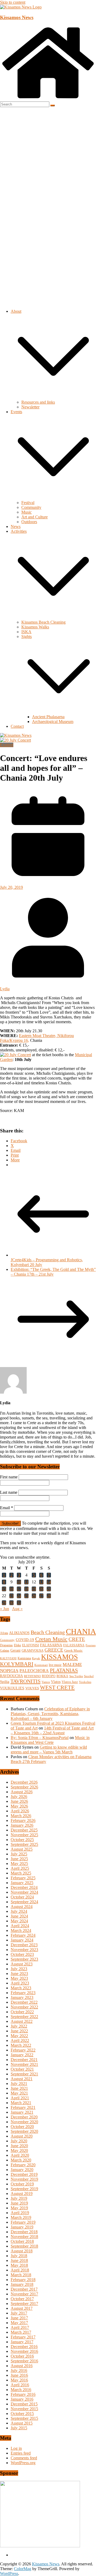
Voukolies (85, 1682)
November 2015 (24, 2409)
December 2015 (24, 2404)
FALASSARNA (74, 1645)
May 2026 (19, 1806)
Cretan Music (51, 1639)
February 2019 (23, 2222)
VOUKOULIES (12, 1688)
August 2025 (22, 1849)
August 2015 (22, 2423)
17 (19, 1589)
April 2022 (20, 2040)
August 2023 (22, 1964)
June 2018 (19, 2260)
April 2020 (20, 2155)
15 (4, 1589)
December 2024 (24, 1887)
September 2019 (24, 2189)
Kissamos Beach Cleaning (43, 622)
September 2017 (24, 2304)
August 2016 (22, 2366)
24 (19, 1596)
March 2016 (21, 2390)
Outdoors (29, 522)
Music (27, 512)
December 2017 (24, 2289)
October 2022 (22, 2012)
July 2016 (19, 2370)
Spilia (5, 1682)
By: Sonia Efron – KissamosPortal (40, 1738)
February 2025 (23, 1878)
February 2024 (23, 1935)
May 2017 (19, 2323)
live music (55, 1665)
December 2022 (24, 2002)
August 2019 (22, 2194)
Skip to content (13, 2)
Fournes (91, 1645)
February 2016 (23, 2394)
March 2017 (21, 2332)
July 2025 (19, 1854)
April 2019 (20, 2213)
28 (49, 1596)
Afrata (4, 1633)
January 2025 (22, 1883)
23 (11, 1596)
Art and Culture (35, 517)
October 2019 (22, 2184)
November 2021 (24, 2064)
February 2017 (23, 2337)
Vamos (46, 1682)
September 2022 (24, 2017)
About (16, 311)
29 (4, 1603)
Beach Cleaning (48, 1632)
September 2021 (24, 2074)
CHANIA (81, 1631)
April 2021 (20, 2098)
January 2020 (22, 2170)
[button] (53, 397)
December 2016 (24, 2347)
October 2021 (22, 2069)
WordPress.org (23, 2463)
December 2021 (24, 2060)
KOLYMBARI (17, 1664)
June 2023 (19, 1974)
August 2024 (22, 1907)
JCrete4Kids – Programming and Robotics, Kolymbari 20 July (47, 1262)
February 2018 (23, 2280)
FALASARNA (51, 1645)
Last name (9, 1492)
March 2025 (21, 1873)
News (16, 526)
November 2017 (24, 2294)
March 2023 (21, 1988)
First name (9, 1477)
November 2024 (24, 1892)
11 (27, 1582)
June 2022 (19, 2031)
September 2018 (24, 2246)
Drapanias (6, 1645)
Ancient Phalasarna (48, 717)
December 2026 (24, 1782)
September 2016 (24, 2361)
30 (11, 1603)
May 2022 (19, 2036)
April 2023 (20, 1983)
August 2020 (22, 2136)
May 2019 (19, 2208)
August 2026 (22, 1792)
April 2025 (20, 1868)
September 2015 (24, 2418)
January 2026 (22, 1825)
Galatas (5, 1651)
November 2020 (24, 2122)
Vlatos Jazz (70, 1682)
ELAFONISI (31, 1645)
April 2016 (20, 2385)
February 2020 (23, 2165)
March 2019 (21, 2217)
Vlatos (56, 1682)
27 (41, 1596)
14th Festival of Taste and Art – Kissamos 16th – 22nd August (52, 1730)
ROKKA (62, 1676)
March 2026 (21, 1816)
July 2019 (19, 2198)
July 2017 (19, 2313)
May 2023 (19, 1978)
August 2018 (22, 2251)
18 (26, 1589)
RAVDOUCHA (11, 1676)
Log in (16, 2448)
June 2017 (19, 2318)
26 (34, 1596)
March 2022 (21, 2045)
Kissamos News (17, 17)
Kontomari (41, 1665)
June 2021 (19, 2088)
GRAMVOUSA (33, 1650)
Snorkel (89, 1676)
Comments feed (24, 2458)
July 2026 (19, 1797)
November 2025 (24, 1835)
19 (34, 1589)
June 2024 (19, 1916)
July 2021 (19, 2084)
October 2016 (22, 2356)
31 (19, 1603)
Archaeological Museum (53, 722)
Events (16, 412)
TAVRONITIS (25, 1681)
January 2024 (22, 1940)
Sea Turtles (76, 1676)
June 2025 (19, 1859)
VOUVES (32, 1688)
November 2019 (24, 2179)
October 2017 (22, 2299)
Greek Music (73, 1650)
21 (49, 1589)
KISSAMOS (59, 1657)
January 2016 (22, 2399)
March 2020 (21, 2160)
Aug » (17, 1609)
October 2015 (22, 2414)
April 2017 (20, 2327)
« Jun (5, 1609)
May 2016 (19, 2380)
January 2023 (22, 1997)
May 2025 (19, 1864)
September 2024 (24, 1902)
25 (26, 1596)
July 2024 (19, 1911)
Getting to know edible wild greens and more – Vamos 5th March (49, 1750)
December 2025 (24, 1830)
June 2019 (19, 2203)
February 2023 (23, 1993)
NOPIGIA (9, 1671)
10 (19, 1582)
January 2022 (22, 2055)
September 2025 (24, 1844)
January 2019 (22, 2227)
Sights (27, 636)
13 (41, 1582)
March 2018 (21, 2275)
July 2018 (19, 2256)
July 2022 (19, 2026)
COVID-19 (25, 1640)
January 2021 (22, 2112)
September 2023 (24, 1959)
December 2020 (24, 2117)
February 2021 (23, 2107)
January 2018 (22, 2284)
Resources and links (38, 402)
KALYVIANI (8, 1658)
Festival (28, 503)
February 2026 (23, 1820)
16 (11, 1589)
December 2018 (24, 2232)
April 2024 (20, 1926)
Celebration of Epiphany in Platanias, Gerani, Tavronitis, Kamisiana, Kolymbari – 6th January (50, 1714)
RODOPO (49, 1676)
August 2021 (22, 2079)
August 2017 (22, 2308)
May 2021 (19, 2093)
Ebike (17, 1645)
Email (7, 1508)
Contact (17, 726)
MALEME (72, 1665)
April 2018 (20, 2270)
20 (41, 1589)
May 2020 (19, 2150)
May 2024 (19, 1921)
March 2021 (21, 2103)
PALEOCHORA (34, 1671)
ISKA (26, 632)
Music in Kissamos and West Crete (50, 1740)
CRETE (77, 1639)
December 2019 (24, 2174)
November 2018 (24, 2237)
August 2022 (22, 2021)
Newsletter (30, 407)
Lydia (5, 989)
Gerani (15, 1650)
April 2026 (20, 1811)
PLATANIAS (64, 1670)
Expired (7, 745)
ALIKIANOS (19, 1633)
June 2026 (19, 1801)
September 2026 (24, 1787)
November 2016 (24, 2351)
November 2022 (24, 2007)
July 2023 (19, 1969)
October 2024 (22, 1897)
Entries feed (21, 2453)
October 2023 (22, 1954)
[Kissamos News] (48, 99)
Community (31, 507)
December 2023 (24, 1945)
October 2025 (22, 1840)
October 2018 (22, 2241)
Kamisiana (24, 1658)
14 (49, 1582)
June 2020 (19, 2146)
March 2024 (21, 1930)
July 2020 (19, 2141)
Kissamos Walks (35, 627)
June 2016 (19, 2375)
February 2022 (23, 2050)
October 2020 (22, 2127)
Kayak (36, 1658)
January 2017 (22, 2342)
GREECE (54, 1650)
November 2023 (24, 1950)
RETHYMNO (32, 1676)
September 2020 (24, 2131)
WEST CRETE (57, 1687)
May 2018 (19, 2265)
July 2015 (19, 2428)
